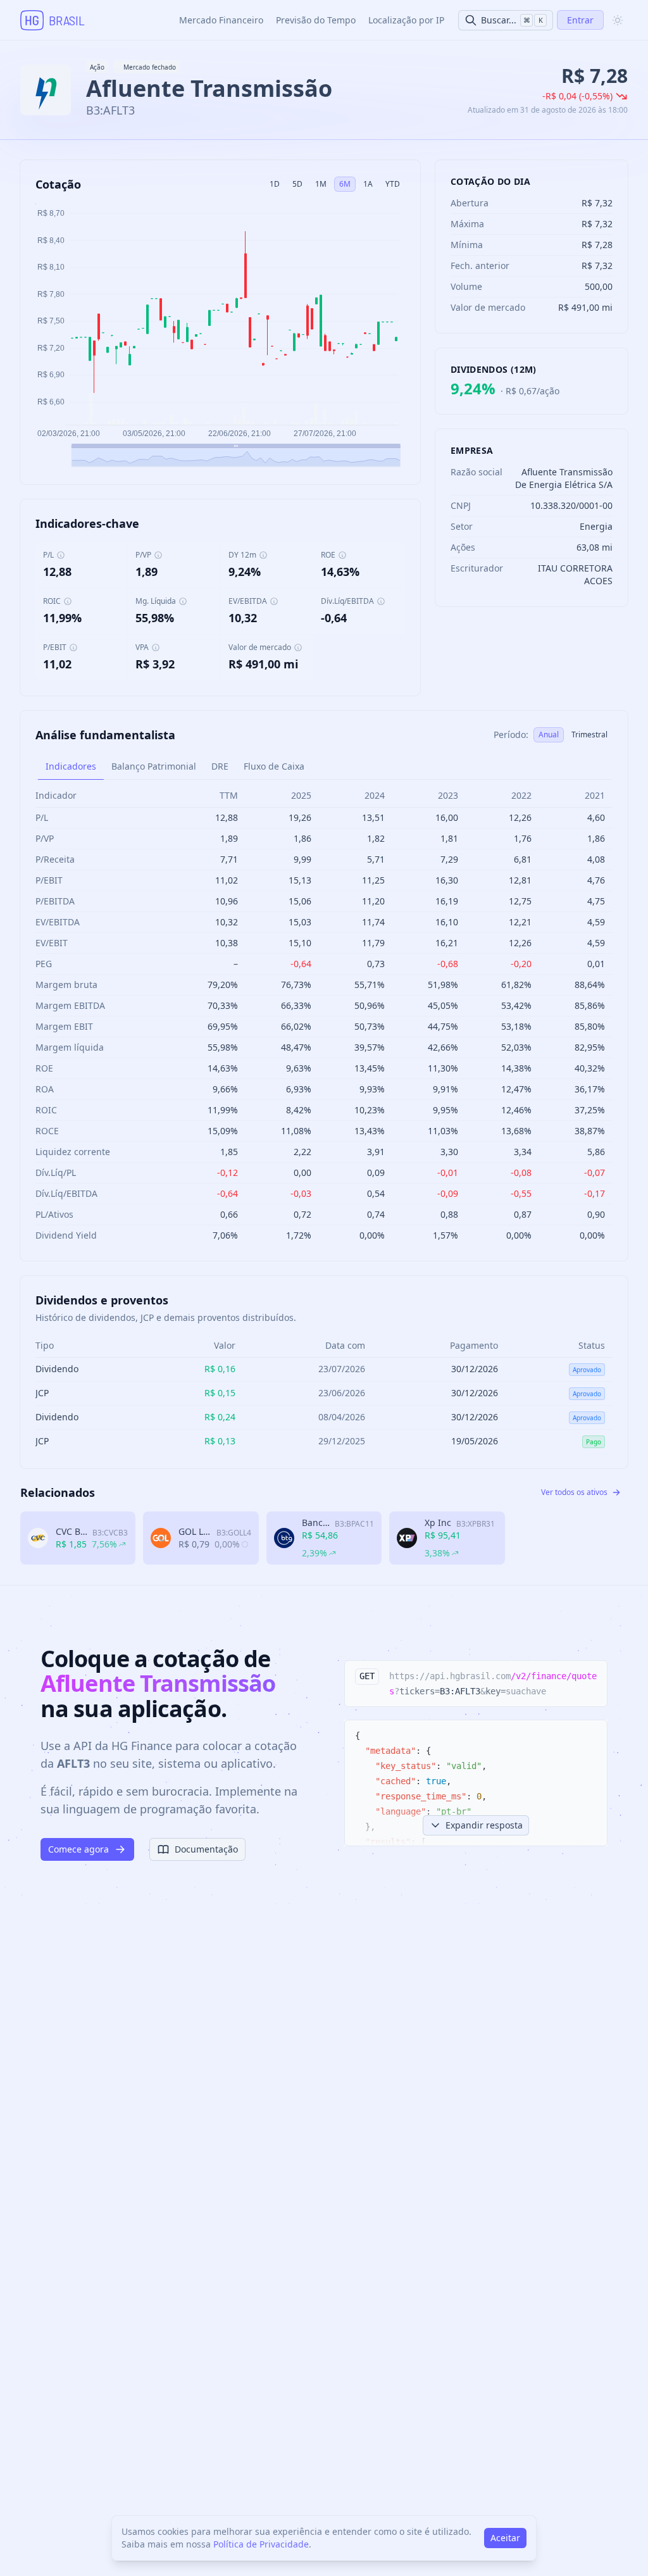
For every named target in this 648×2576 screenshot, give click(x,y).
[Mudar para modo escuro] (618, 20)
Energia (596, 526)
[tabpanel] (324, 1015)
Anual (549, 735)
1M (321, 184)
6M (345, 184)
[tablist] (324, 767)
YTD (393, 184)
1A (368, 184)
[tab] (71, 766)
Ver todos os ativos (574, 1492)
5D (297, 184)
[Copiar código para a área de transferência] (592, 1676)
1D (275, 184)
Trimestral (589, 735)
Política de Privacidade (261, 2544)
